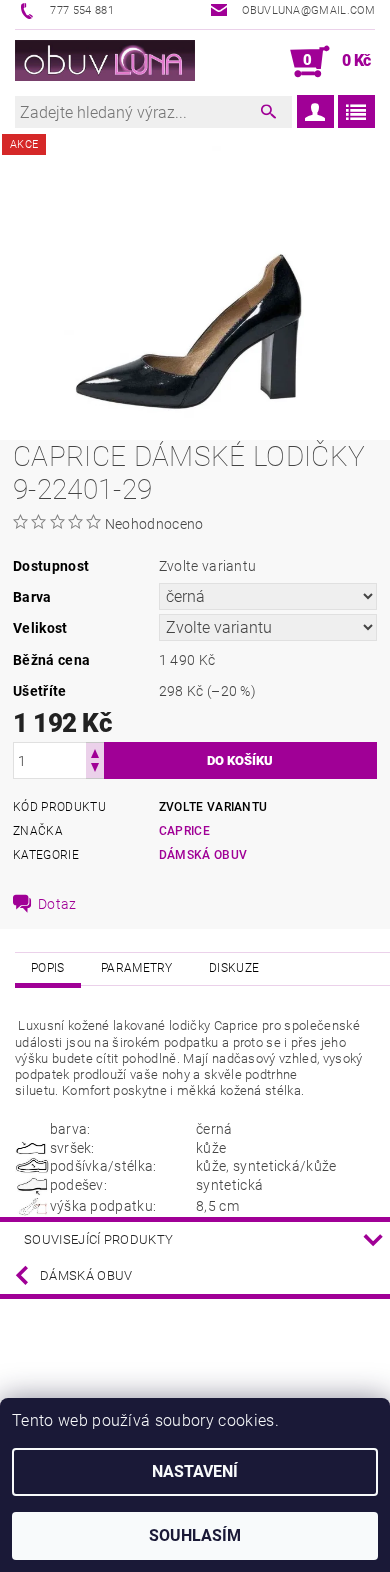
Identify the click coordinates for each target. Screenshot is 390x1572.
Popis (48, 968)
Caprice (184, 831)
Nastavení (195, 1471)
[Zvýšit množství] (95, 751)
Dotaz (57, 904)
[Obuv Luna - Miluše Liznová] (105, 62)
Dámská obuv (203, 855)
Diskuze (234, 968)
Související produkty (98, 1239)
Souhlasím (195, 1535)
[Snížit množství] (95, 769)
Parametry (137, 968)
